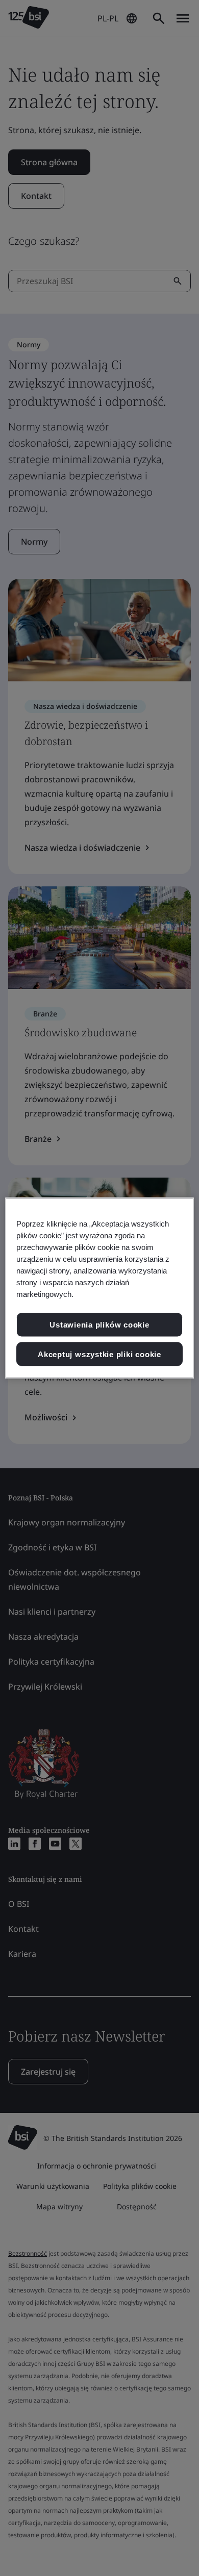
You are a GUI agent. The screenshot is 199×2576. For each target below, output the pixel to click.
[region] (100, 1288)
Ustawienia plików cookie (99, 1325)
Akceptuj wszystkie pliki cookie (99, 1354)
